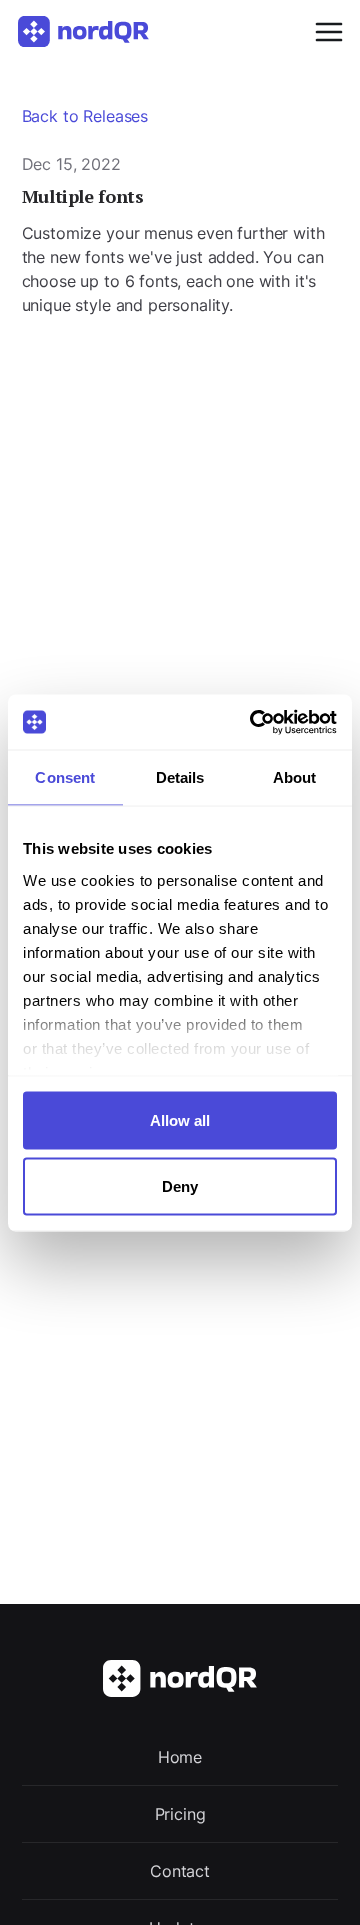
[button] (323, 32)
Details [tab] (180, 777)
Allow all (180, 1120)
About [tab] (295, 777)
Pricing (180, 1814)
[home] (95, 31)
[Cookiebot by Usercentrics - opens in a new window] (254, 722)
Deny (180, 1185)
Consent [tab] (65, 777)
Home (180, 1757)
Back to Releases (85, 116)
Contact (180, 1871)
